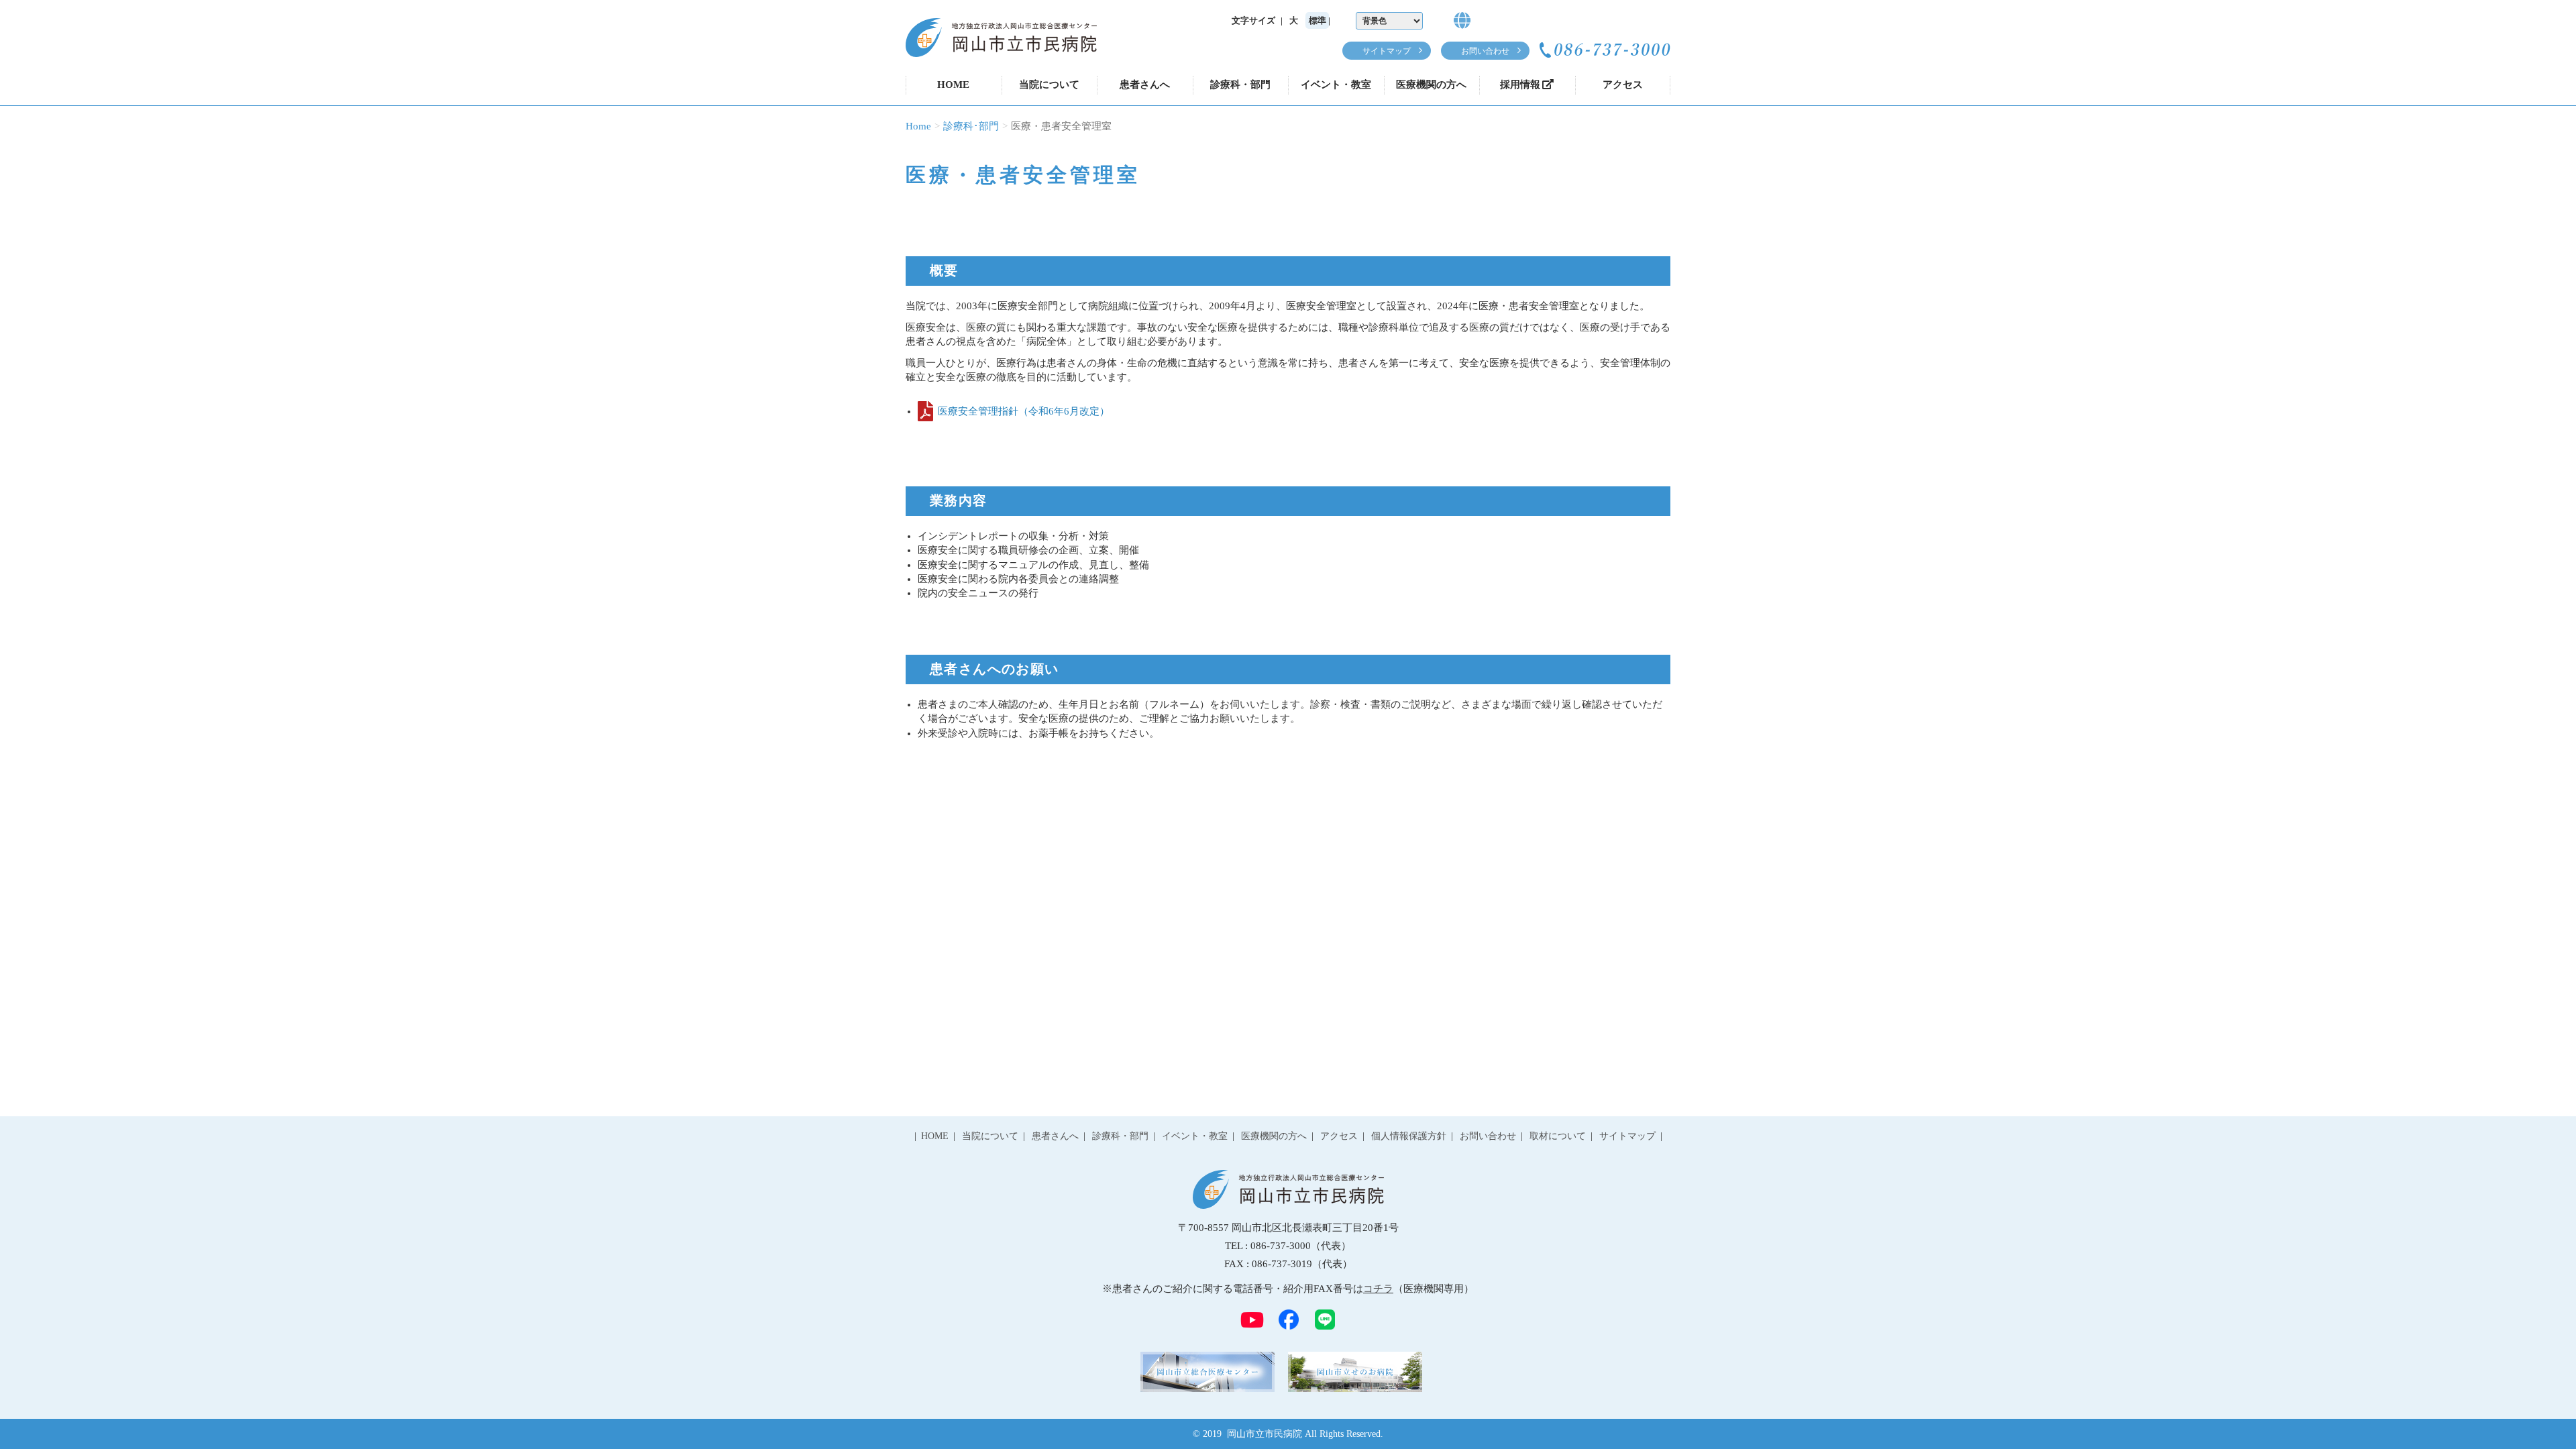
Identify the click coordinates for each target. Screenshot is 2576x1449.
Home (918, 126)
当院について (1049, 85)
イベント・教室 (1336, 85)
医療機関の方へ (1431, 85)
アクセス (1623, 85)
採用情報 (1520, 85)
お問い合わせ (1485, 51)
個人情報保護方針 (1409, 1136)
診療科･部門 (971, 126)
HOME (953, 85)
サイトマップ (1387, 51)
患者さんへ (1145, 85)
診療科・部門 (1240, 85)
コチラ (1378, 1289)
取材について (1558, 1136)
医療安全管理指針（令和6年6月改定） (1024, 411)
